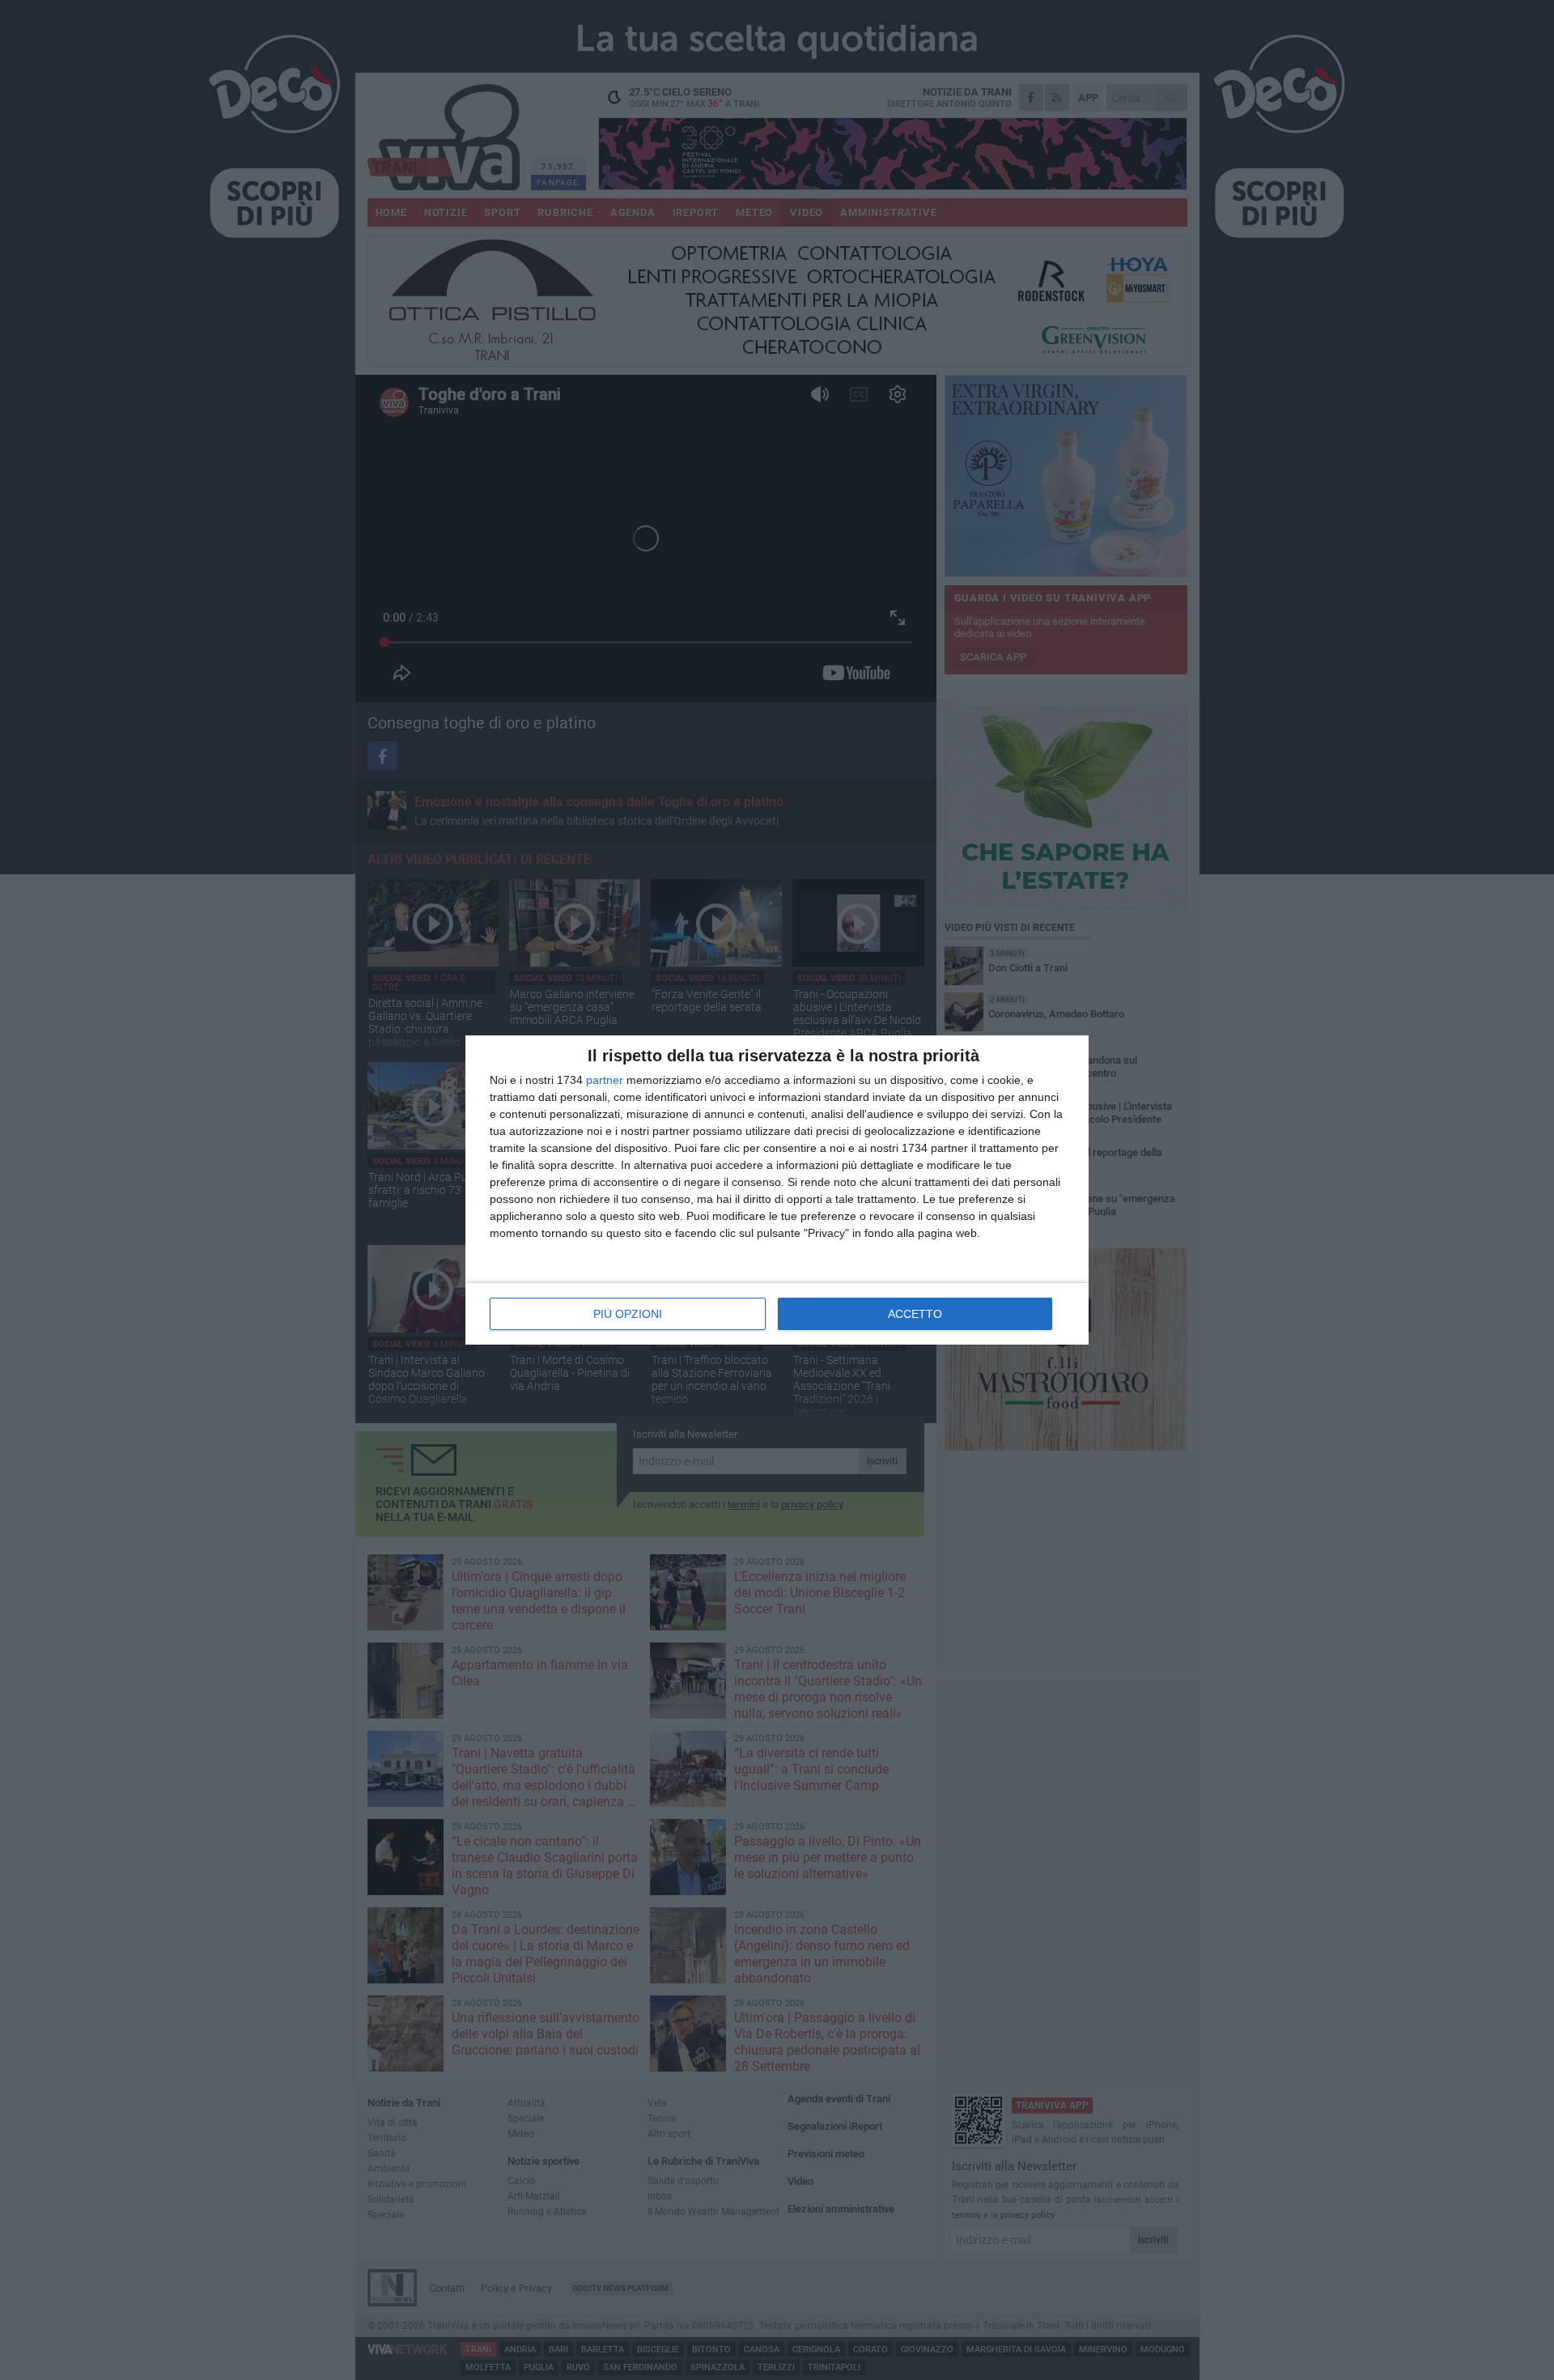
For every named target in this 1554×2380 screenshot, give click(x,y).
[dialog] (777, 1190)
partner (605, 1080)
